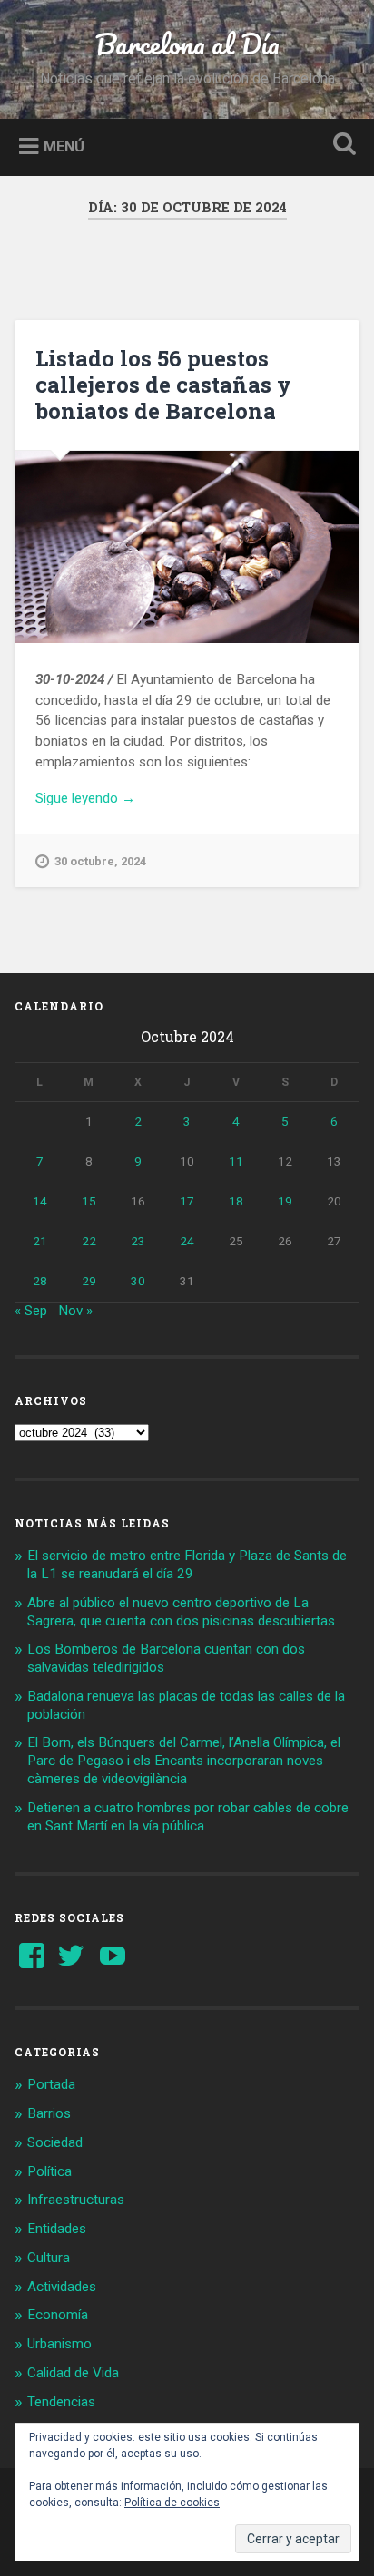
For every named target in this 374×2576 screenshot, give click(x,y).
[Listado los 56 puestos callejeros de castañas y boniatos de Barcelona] (187, 547)
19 (285, 1201)
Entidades (57, 2229)
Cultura (49, 2258)
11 (236, 1161)
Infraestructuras (76, 2200)
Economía (58, 2315)
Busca (340, 146)
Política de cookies (172, 2503)
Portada (51, 2084)
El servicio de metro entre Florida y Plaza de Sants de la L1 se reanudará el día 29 (187, 1565)
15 (89, 1201)
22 (89, 1241)
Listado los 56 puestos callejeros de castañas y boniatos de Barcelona (163, 385)
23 (138, 1241)
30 (138, 1281)
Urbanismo (59, 2344)
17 (187, 1201)
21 (40, 1241)
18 (236, 1201)
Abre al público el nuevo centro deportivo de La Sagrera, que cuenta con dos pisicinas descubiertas (181, 1612)
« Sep (31, 1311)
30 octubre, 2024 (100, 861)
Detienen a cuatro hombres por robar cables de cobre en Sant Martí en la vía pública (188, 1817)
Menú (64, 146)
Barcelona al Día (187, 44)
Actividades (62, 2287)
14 (40, 1201)
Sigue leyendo (112, 799)
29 (89, 1281)
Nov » (75, 1311)
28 (40, 1281)
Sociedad (55, 2142)
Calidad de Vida (73, 2373)
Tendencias (61, 2402)
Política (49, 2171)
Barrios (49, 2113)
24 (187, 1241)
